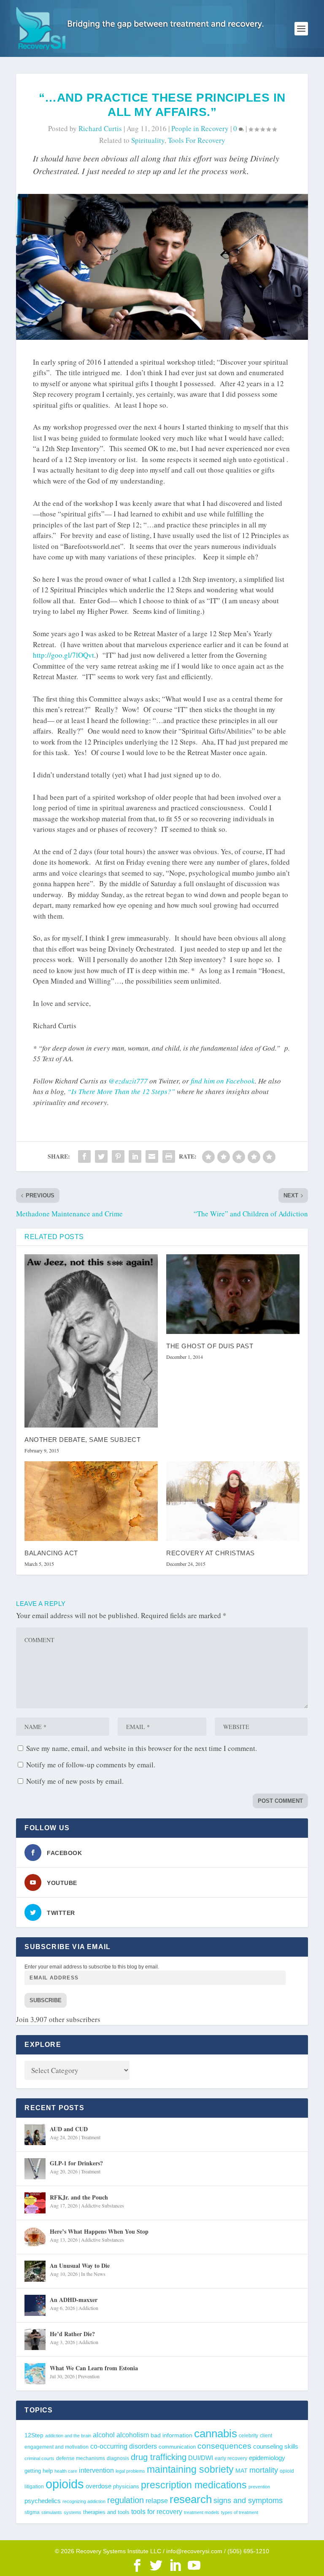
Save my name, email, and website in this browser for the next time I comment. (142, 1748)
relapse (157, 2501)
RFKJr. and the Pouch (79, 2197)
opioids (65, 2484)
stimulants (52, 2512)
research (191, 2499)
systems (73, 2512)
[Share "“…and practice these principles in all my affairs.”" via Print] (169, 1156)
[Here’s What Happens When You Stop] (35, 2237)
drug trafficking (159, 2457)
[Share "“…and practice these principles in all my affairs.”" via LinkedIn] (135, 1156)
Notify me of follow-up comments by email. (91, 1765)
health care (66, 2471)
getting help (39, 2471)
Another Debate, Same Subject (82, 1440)
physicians (126, 2486)
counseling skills (276, 2447)
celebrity (248, 2435)
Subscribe (46, 2000)
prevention (259, 2487)
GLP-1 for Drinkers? (76, 2163)
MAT (242, 2471)
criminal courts (39, 2458)
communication (177, 2447)
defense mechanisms (81, 2458)
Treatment (91, 2137)
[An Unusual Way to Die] (35, 2271)
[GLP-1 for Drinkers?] (35, 2169)
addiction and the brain (68, 2436)
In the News (93, 2274)
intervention (96, 2470)
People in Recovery (200, 128)
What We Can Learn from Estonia (94, 2368)
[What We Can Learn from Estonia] (35, 2374)
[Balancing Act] (91, 1501)
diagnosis (118, 2458)
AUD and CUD (69, 2129)
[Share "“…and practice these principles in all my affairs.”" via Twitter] (101, 1156)
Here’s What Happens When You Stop (99, 2231)
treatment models (202, 2512)
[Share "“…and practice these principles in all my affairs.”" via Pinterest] (118, 1156)
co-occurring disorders (124, 2446)
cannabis (216, 2433)
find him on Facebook (223, 1081)
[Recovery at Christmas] (233, 1501)
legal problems (130, 2471)
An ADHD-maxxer (74, 2300)
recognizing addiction (84, 2501)
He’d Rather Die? (72, 2334)
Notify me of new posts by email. (75, 1781)
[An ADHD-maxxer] (35, 2305)
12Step (34, 2435)
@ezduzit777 (128, 1081)
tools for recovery (197, 140)
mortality (264, 2470)
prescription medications (194, 2485)
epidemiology (267, 2458)
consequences (224, 2446)
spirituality (148, 140)
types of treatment (240, 2512)
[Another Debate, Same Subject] (91, 1341)
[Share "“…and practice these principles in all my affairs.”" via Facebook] (84, 1156)
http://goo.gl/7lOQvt (63, 655)
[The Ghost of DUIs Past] (233, 1294)
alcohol (104, 2435)
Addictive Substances (103, 2205)
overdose (99, 2486)
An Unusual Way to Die (80, 2265)
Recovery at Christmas (211, 1553)
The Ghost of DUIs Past (210, 1346)
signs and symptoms (248, 2501)
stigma (32, 2512)
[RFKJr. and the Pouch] (35, 2203)
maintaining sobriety (190, 2469)
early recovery (231, 2458)
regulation (126, 2500)
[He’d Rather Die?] (35, 2339)
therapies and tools (106, 2512)
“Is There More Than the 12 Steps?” (121, 1091)
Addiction (88, 2308)
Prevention (89, 2376)
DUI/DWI (201, 2458)
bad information (171, 2435)
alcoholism (133, 2435)
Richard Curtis (100, 128)
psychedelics (43, 2501)
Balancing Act (51, 1553)
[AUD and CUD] (35, 2135)
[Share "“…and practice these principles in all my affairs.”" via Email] (152, 1156)
